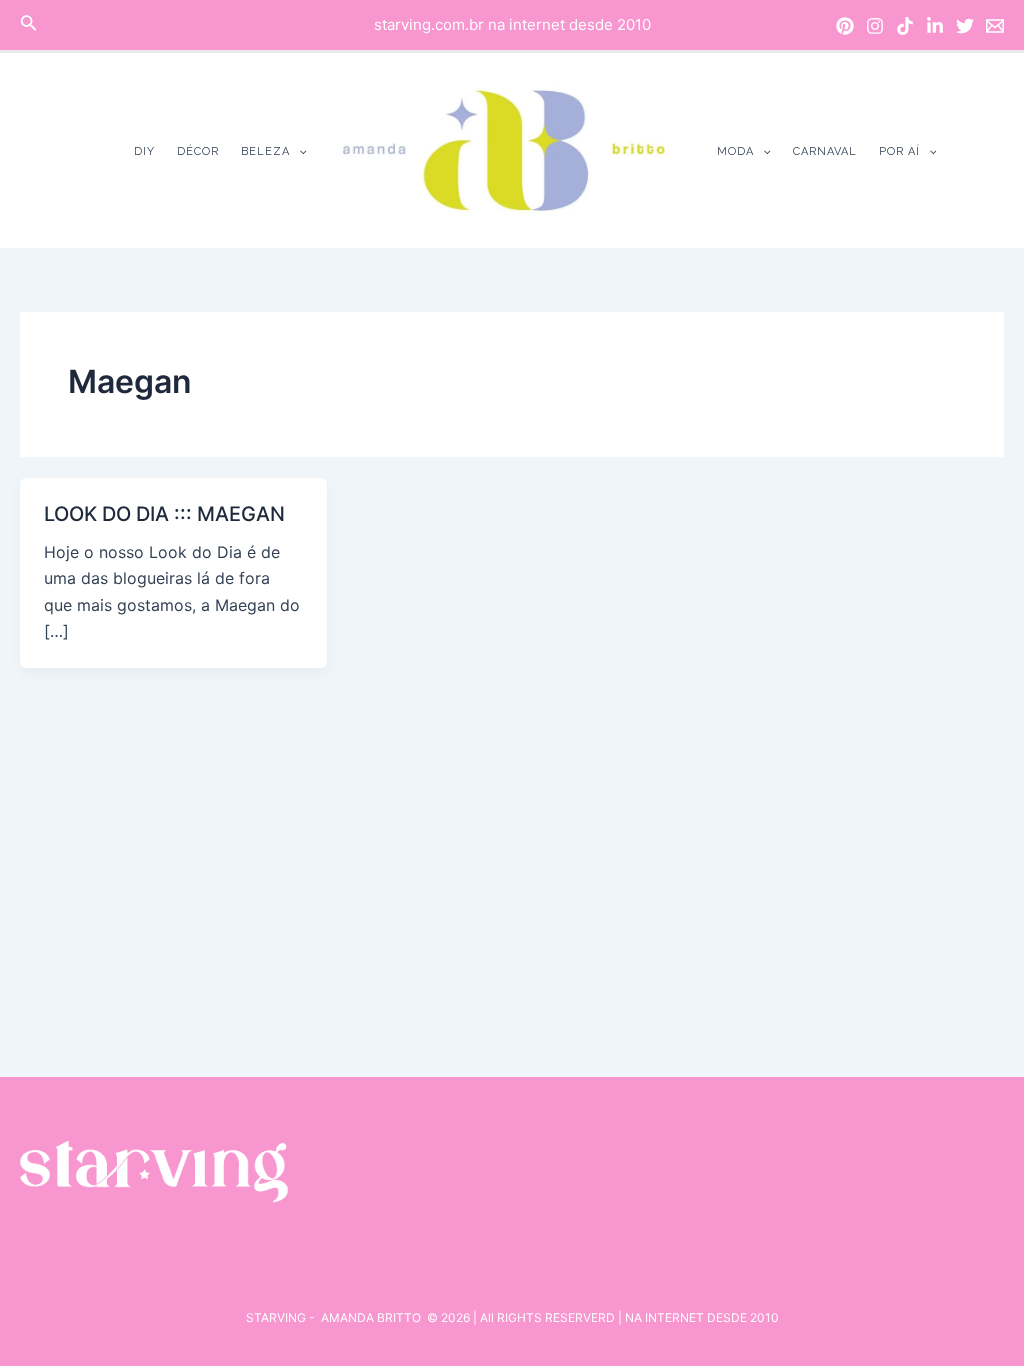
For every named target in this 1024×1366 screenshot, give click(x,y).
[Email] (995, 26)
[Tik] (905, 26)
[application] (298, 151)
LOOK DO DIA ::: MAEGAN (164, 514)
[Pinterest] (845, 26)
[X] (965, 26)
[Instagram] (875, 26)
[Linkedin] (935, 26)
